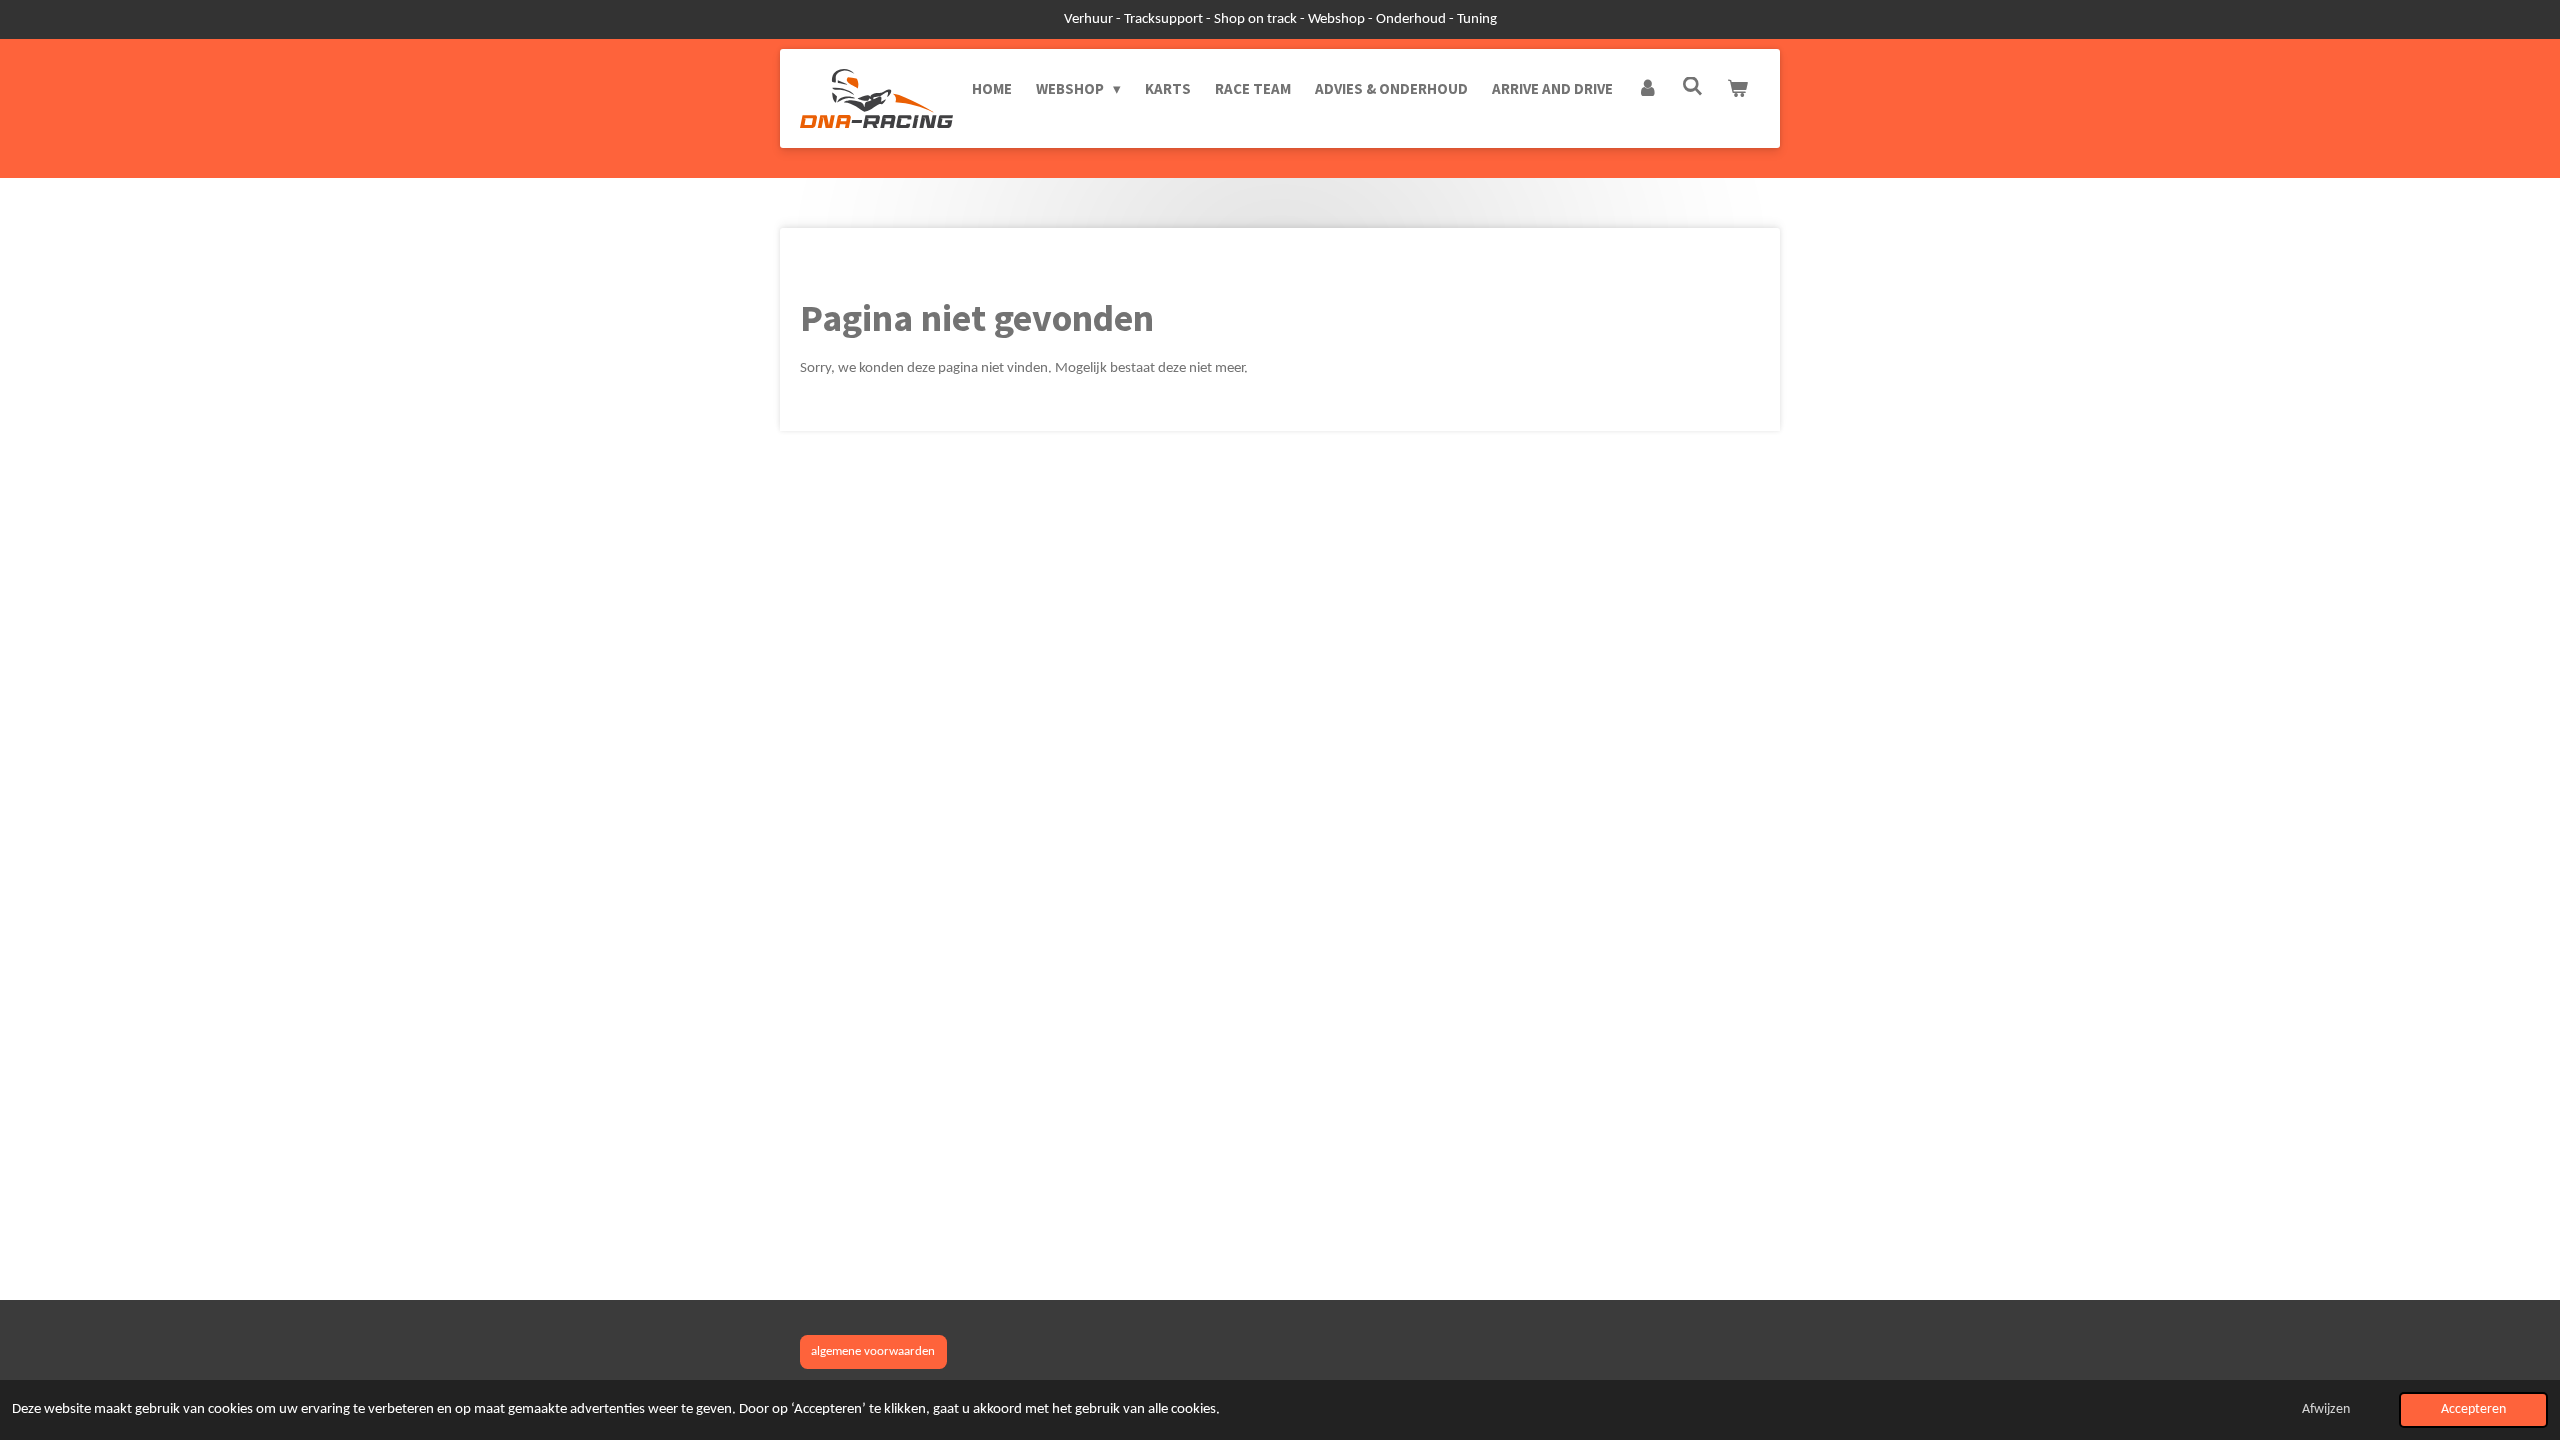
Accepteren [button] (2473, 1409)
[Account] (1647, 89)
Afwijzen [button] (2326, 1409)
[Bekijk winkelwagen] (1737, 89)
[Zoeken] (1692, 86)
